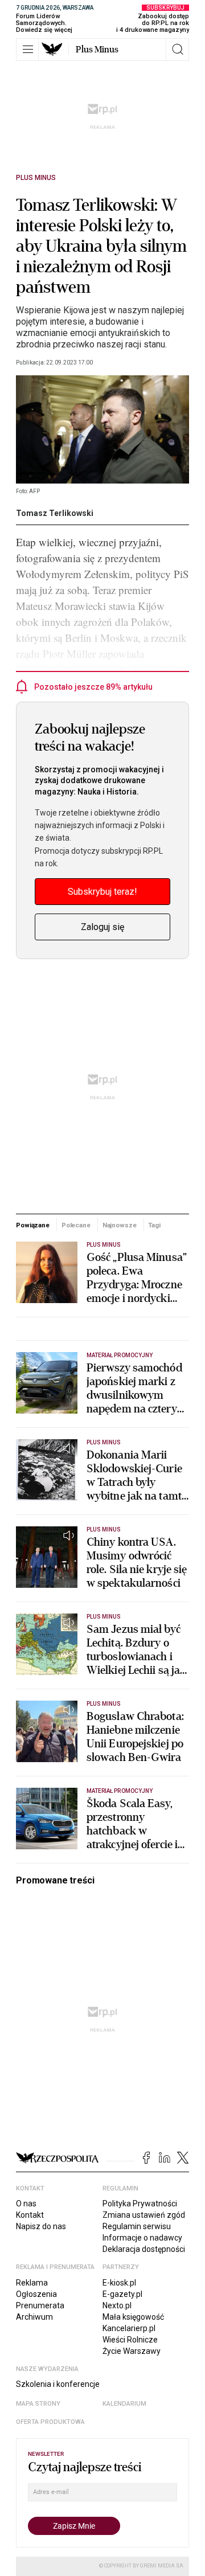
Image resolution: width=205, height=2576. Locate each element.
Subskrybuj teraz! (102, 892)
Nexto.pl (117, 2305)
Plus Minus (97, 50)
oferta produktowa (50, 2422)
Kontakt (30, 2215)
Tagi (154, 1225)
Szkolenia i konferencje (58, 2384)
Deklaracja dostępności (144, 2249)
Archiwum (34, 2317)
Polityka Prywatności (140, 2204)
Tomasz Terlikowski (55, 513)
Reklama (32, 2283)
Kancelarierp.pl (129, 2328)
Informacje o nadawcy (142, 2238)
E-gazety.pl (122, 2294)
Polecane (76, 1225)
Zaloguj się (102, 927)
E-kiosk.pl (119, 2283)
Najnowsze (120, 1225)
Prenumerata (40, 2305)
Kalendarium (124, 2404)
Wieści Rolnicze (130, 2340)
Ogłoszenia (36, 2294)
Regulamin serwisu (137, 2226)
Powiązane (33, 1225)
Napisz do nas (41, 2226)
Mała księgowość (133, 2317)
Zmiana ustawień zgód (144, 2215)
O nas (26, 2204)
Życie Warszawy (132, 2351)
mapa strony (38, 2404)
